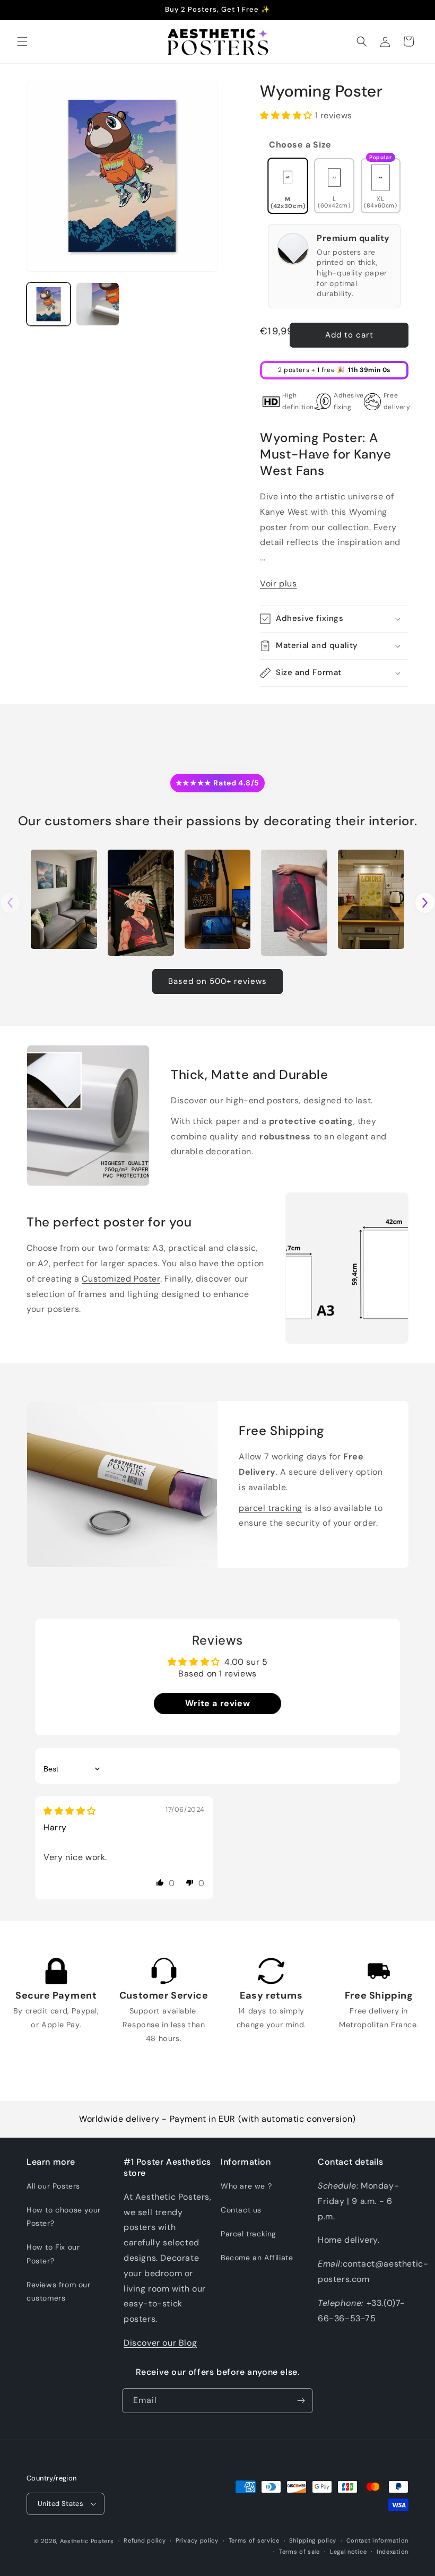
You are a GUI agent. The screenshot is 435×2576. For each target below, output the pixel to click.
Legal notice (348, 2552)
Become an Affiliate (257, 2258)
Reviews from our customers (59, 2291)
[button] (22, 41)
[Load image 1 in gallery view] (49, 304)
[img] (70, 1811)
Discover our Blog (160, 2343)
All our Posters (53, 2186)
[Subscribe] (301, 2401)
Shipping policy (313, 2540)
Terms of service (254, 2540)
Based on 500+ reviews (217, 981)
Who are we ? (246, 2186)
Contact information (377, 2540)
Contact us (241, 2210)
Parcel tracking (249, 2234)
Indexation (393, 2552)
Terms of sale (299, 2552)
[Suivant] (425, 903)
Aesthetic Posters (87, 2541)
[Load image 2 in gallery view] (98, 304)
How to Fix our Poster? (53, 2254)
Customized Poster (121, 1279)
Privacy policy (197, 2540)
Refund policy (145, 2540)
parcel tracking (271, 1508)
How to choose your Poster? (64, 2216)
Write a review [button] (217, 1703)
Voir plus (278, 584)
